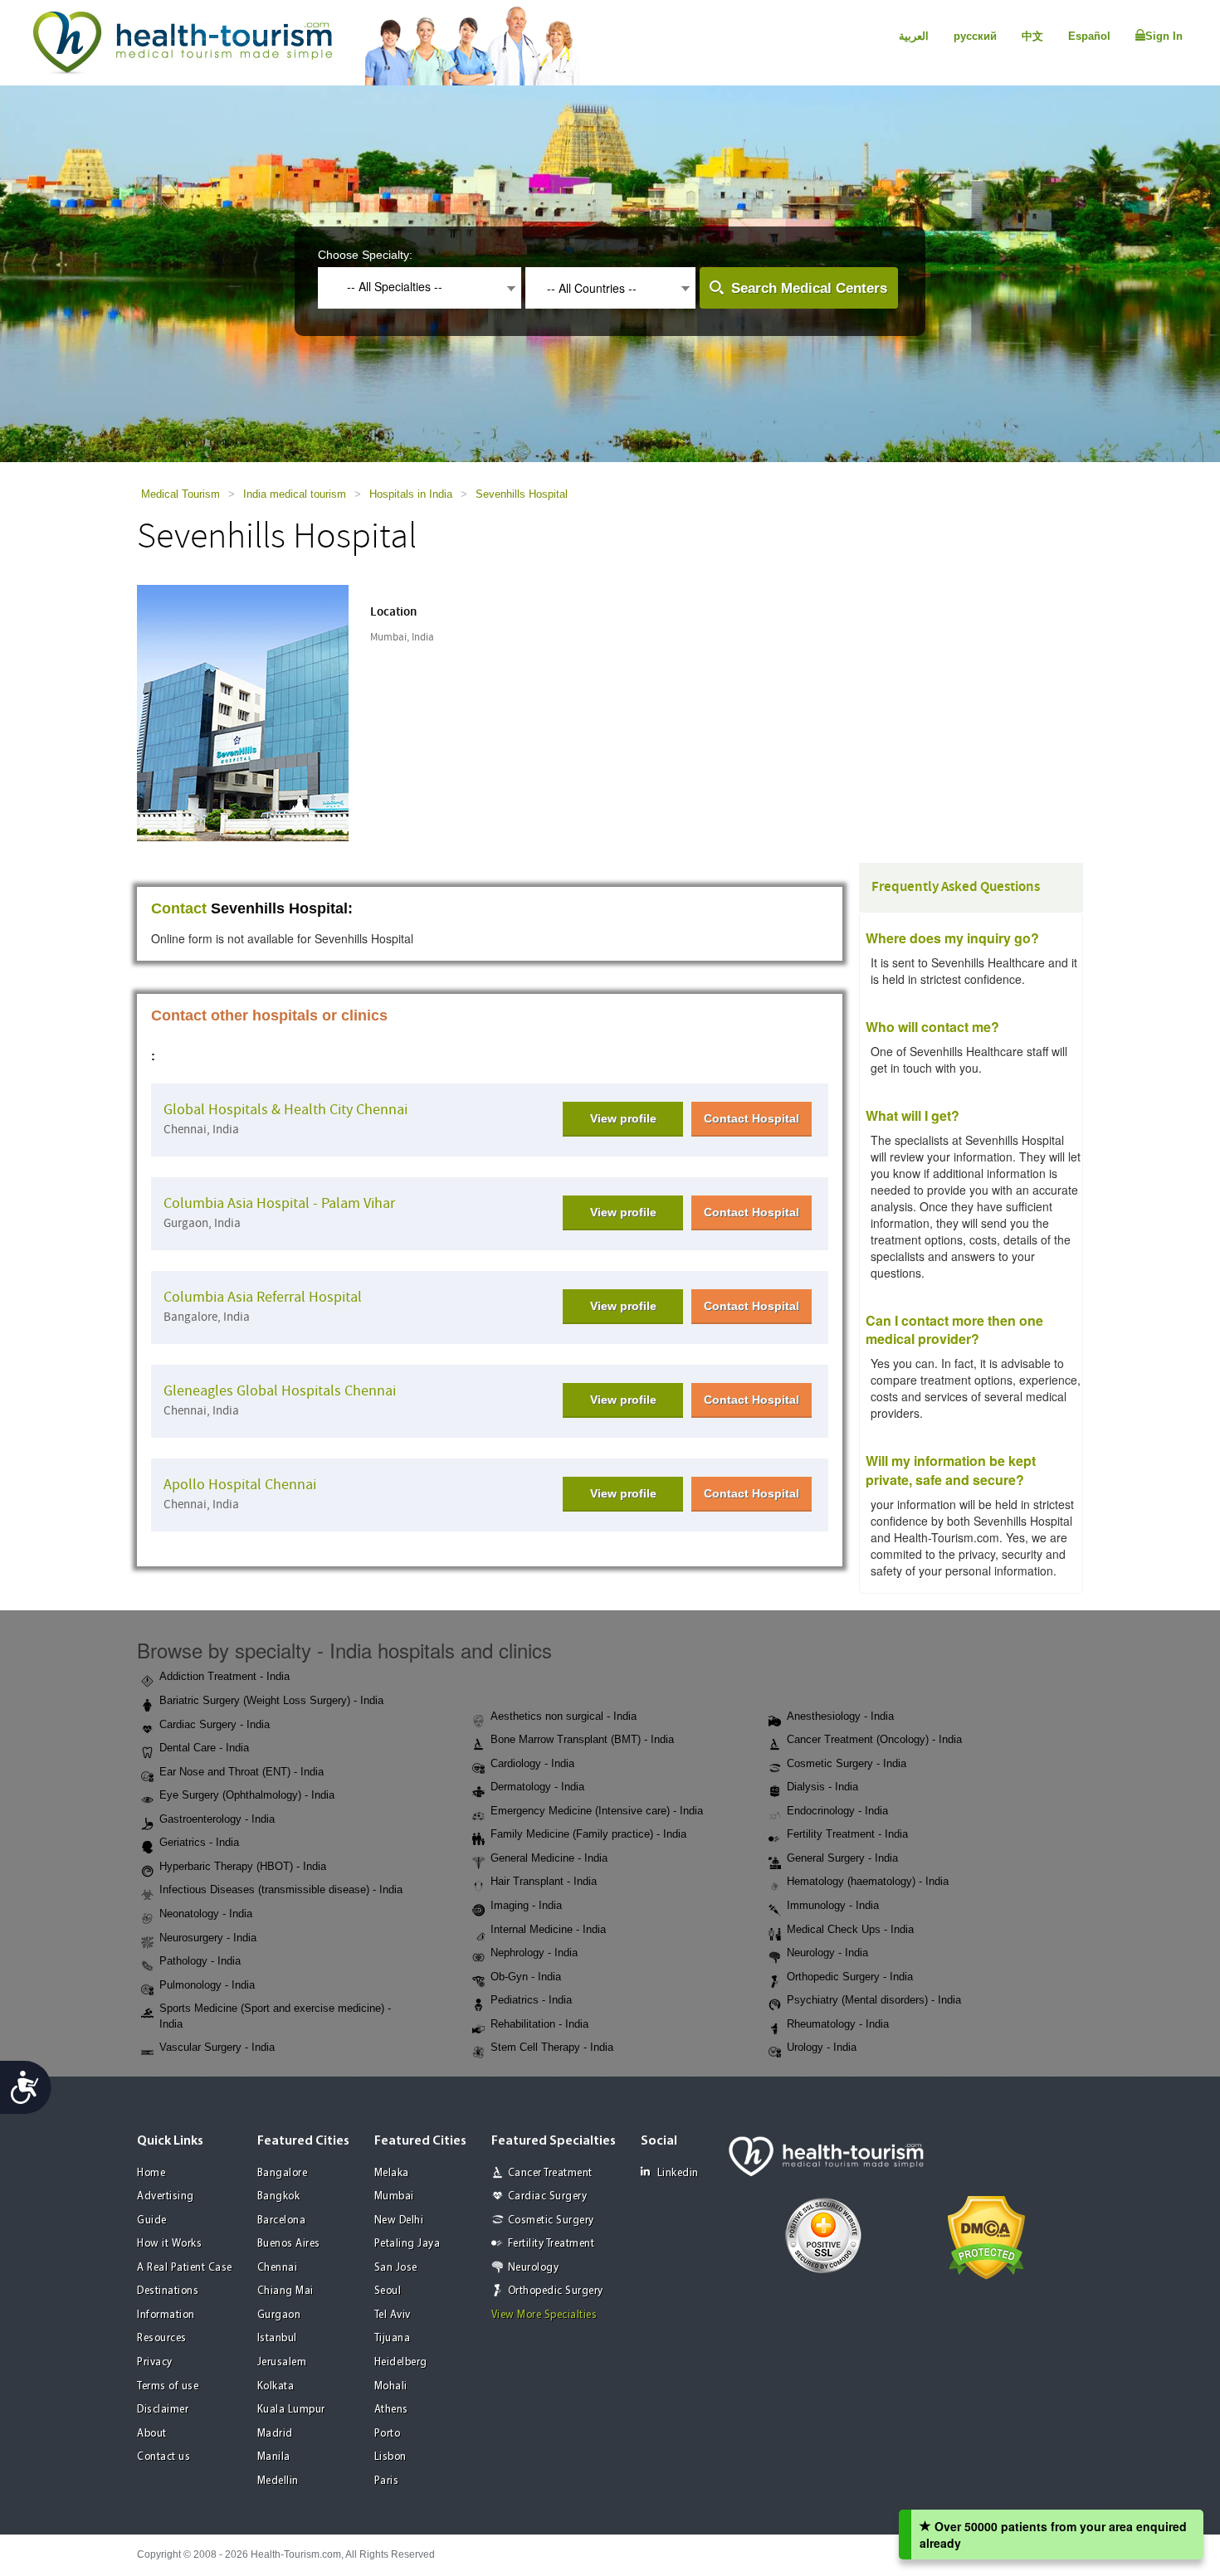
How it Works (169, 2244)
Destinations (168, 2291)
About (152, 2434)
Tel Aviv (393, 2315)
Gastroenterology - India (217, 1819)
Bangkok (279, 2196)
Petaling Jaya (407, 2244)
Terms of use (168, 2386)
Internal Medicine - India (548, 1929)
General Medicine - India (549, 1858)
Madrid (275, 2434)
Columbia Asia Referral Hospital (263, 1297)
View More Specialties (544, 2315)
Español (1089, 36)
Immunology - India (833, 1905)
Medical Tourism (181, 494)
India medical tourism (295, 494)
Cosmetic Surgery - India (847, 1763)
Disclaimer (163, 2410)
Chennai (278, 2268)
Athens (391, 2410)
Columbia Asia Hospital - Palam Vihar (279, 1203)
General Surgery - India (842, 1858)
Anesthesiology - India (840, 1716)
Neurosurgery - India (208, 1938)
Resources (162, 2338)
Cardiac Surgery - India (215, 1724)
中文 (1032, 36)
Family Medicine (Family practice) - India (588, 1834)
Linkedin (678, 2173)
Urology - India (822, 2047)
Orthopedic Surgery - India (850, 1977)
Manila (274, 2457)
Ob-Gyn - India (526, 1977)
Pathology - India (200, 1961)
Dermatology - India (537, 1787)
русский (975, 36)
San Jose (396, 2268)
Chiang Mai (285, 2291)
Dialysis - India (822, 1787)
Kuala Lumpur (291, 2410)
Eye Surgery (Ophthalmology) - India (247, 1795)
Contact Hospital (752, 1118)
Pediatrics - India (531, 2000)
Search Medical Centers (809, 288)
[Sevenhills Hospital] (243, 712)
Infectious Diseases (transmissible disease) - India (281, 1889)
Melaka (392, 2173)
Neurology (534, 2268)
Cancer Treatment (550, 2173)
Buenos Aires (289, 2244)
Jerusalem (282, 2362)
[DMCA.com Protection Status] (986, 2236)
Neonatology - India (206, 1914)
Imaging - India (526, 1905)
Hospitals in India (411, 494)
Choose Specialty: (365, 255)
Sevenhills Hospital (522, 494)
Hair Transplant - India (544, 1881)
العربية (914, 36)
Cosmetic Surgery (551, 2221)
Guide (152, 2221)
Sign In (1164, 36)
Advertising (166, 2196)
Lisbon (390, 2457)
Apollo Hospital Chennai (240, 1485)
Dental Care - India (204, 1748)
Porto (388, 2434)
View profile (623, 1118)
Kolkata (276, 2386)
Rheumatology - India (838, 2024)
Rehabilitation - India (539, 2024)
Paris (387, 2481)
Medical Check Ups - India (850, 1929)
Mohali (391, 2386)
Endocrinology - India (837, 1811)
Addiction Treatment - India (224, 1676)
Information (166, 2315)
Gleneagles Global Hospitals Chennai (280, 1391)
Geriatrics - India (199, 1842)
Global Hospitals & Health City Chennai (285, 1110)
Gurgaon (279, 2315)
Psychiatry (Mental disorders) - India (874, 2000)
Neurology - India (827, 1953)
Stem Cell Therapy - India (552, 2047)
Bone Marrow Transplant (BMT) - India (582, 1739)
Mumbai (394, 2196)
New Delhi (399, 2221)
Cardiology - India (532, 1763)
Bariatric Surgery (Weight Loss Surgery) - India (271, 1700)
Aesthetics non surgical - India (564, 1716)
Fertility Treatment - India (847, 1834)
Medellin (278, 2481)
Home (151, 2173)
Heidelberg (401, 2362)
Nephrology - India (534, 1953)
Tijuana (393, 2338)
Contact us (163, 2457)
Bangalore (283, 2173)
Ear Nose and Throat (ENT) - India (242, 1772)
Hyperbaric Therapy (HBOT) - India (243, 1866)
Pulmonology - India (207, 1985)
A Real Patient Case (185, 2268)
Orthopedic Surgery (556, 2291)
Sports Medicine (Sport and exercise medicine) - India (275, 2016)
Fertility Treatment (551, 2244)
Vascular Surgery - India (217, 2047)
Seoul (388, 2291)
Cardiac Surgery (548, 2196)
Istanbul (277, 2338)
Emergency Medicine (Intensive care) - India (597, 1811)
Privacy (155, 2362)
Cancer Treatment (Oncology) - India (874, 1739)
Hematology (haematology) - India (868, 1881)
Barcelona (282, 2221)
